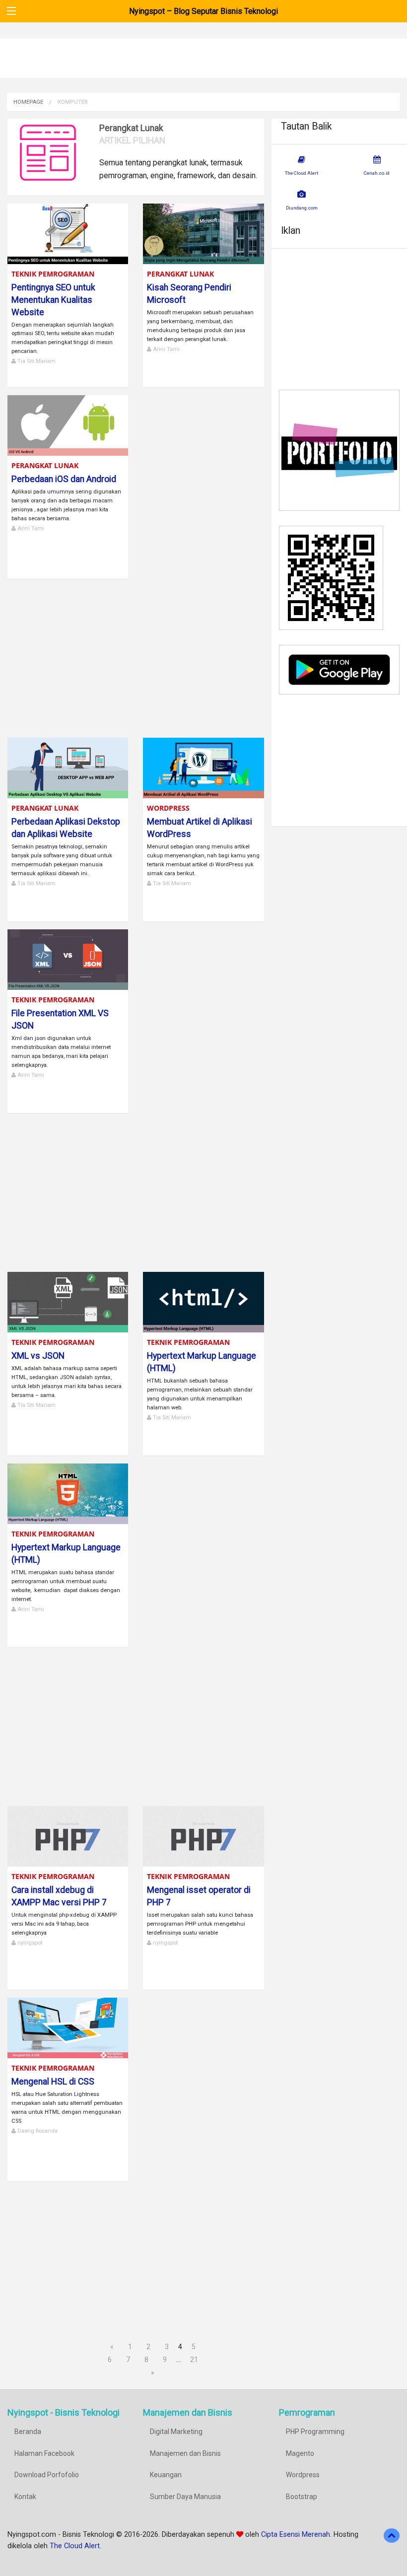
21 (194, 2360)
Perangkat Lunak (180, 274)
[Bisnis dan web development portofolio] (339, 450)
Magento (300, 2453)
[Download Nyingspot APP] (339, 669)
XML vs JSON (38, 1356)
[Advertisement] (136, 656)
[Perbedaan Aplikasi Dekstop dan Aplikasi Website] (68, 767)
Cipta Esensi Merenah (296, 2535)
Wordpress (168, 808)
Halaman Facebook (44, 2453)
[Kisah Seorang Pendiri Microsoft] (203, 233)
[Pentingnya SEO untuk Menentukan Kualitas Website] (68, 233)
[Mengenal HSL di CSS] (68, 2027)
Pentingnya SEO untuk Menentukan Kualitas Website (53, 300)
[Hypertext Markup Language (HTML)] (203, 1301)
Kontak (25, 2497)
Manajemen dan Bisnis (185, 2453)
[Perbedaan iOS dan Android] (68, 425)
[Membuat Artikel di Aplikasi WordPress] (203, 767)
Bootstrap (302, 2497)
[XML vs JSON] (68, 1301)
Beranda (28, 2432)
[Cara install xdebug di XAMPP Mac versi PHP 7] (68, 1836)
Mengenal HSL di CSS (53, 2082)
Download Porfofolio (47, 2475)
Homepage (28, 102)
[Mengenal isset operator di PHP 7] (203, 1836)
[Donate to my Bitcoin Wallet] (331, 577)
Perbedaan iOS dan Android (64, 479)
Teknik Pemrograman (53, 274)
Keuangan (166, 2475)
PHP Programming (315, 2432)
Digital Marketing (176, 2432)
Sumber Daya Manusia (185, 2497)
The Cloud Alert (75, 2546)
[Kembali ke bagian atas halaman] (392, 2536)
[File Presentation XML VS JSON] (68, 959)
